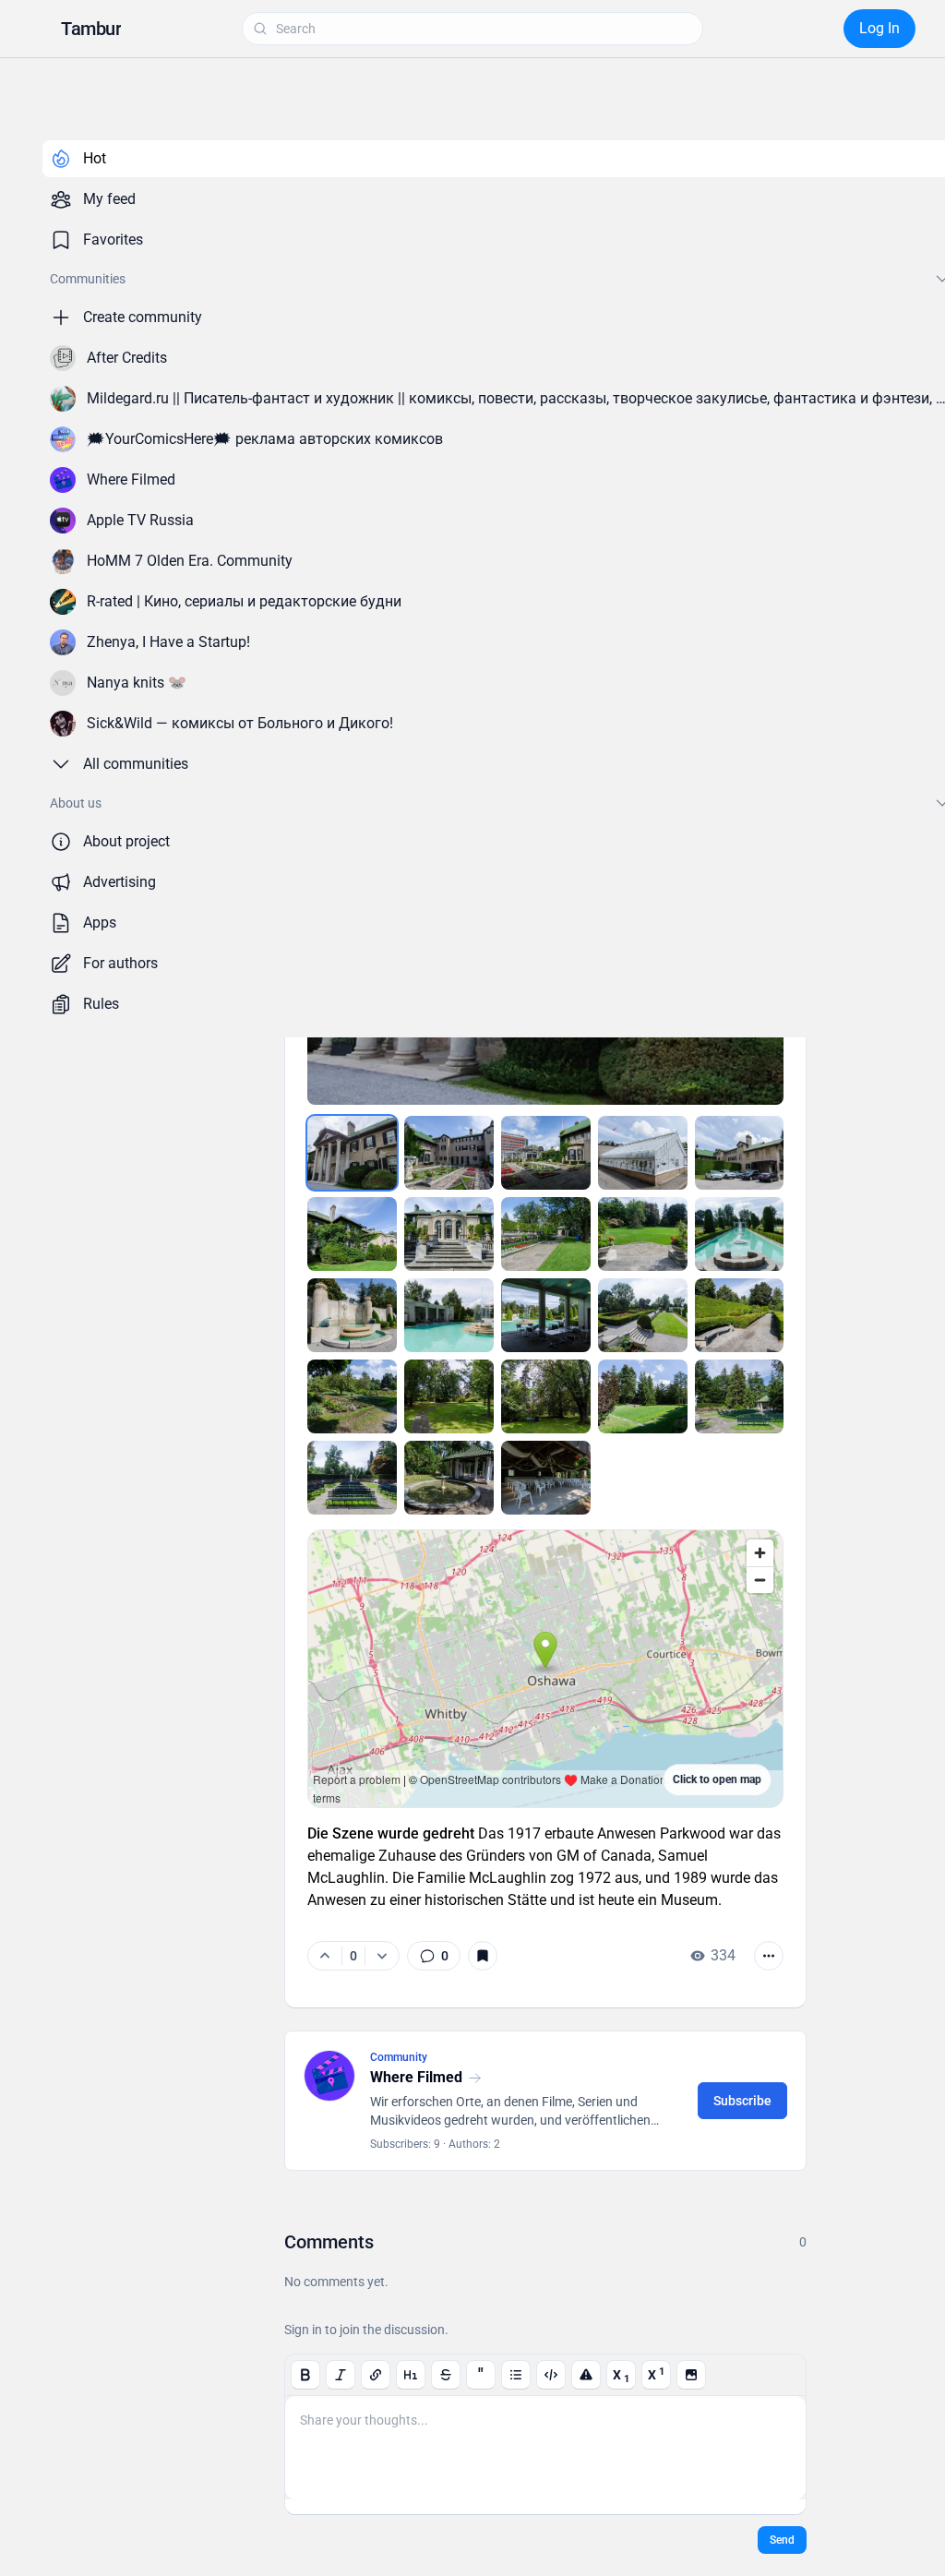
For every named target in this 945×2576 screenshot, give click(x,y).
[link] (434, 1956)
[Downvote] (382, 1956)
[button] (91, 29)
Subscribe (742, 2101)
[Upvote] (325, 1956)
